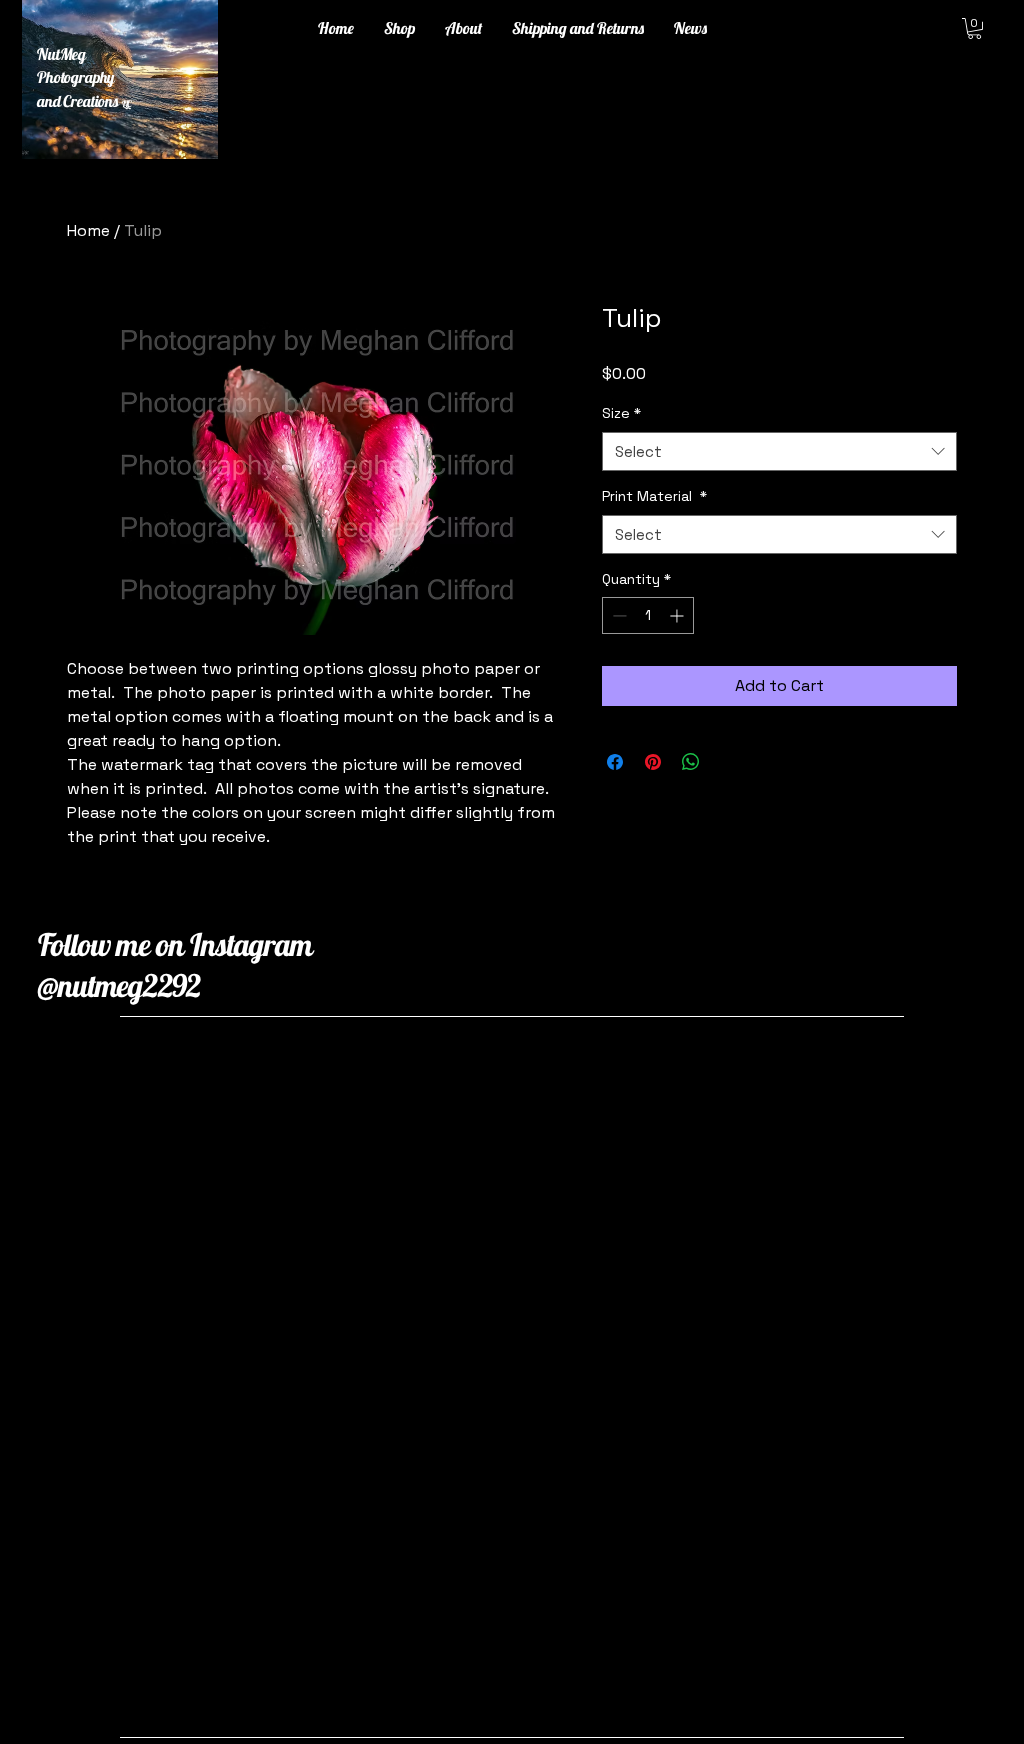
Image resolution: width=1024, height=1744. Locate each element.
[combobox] (779, 451)
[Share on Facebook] (615, 762)
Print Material (654, 496)
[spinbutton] (648, 615)
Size (621, 413)
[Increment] (678, 615)
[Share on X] (729, 762)
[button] (974, 28)
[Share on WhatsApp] (691, 762)
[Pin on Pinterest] (653, 762)
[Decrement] (617, 615)
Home (88, 230)
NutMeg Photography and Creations (84, 77)
